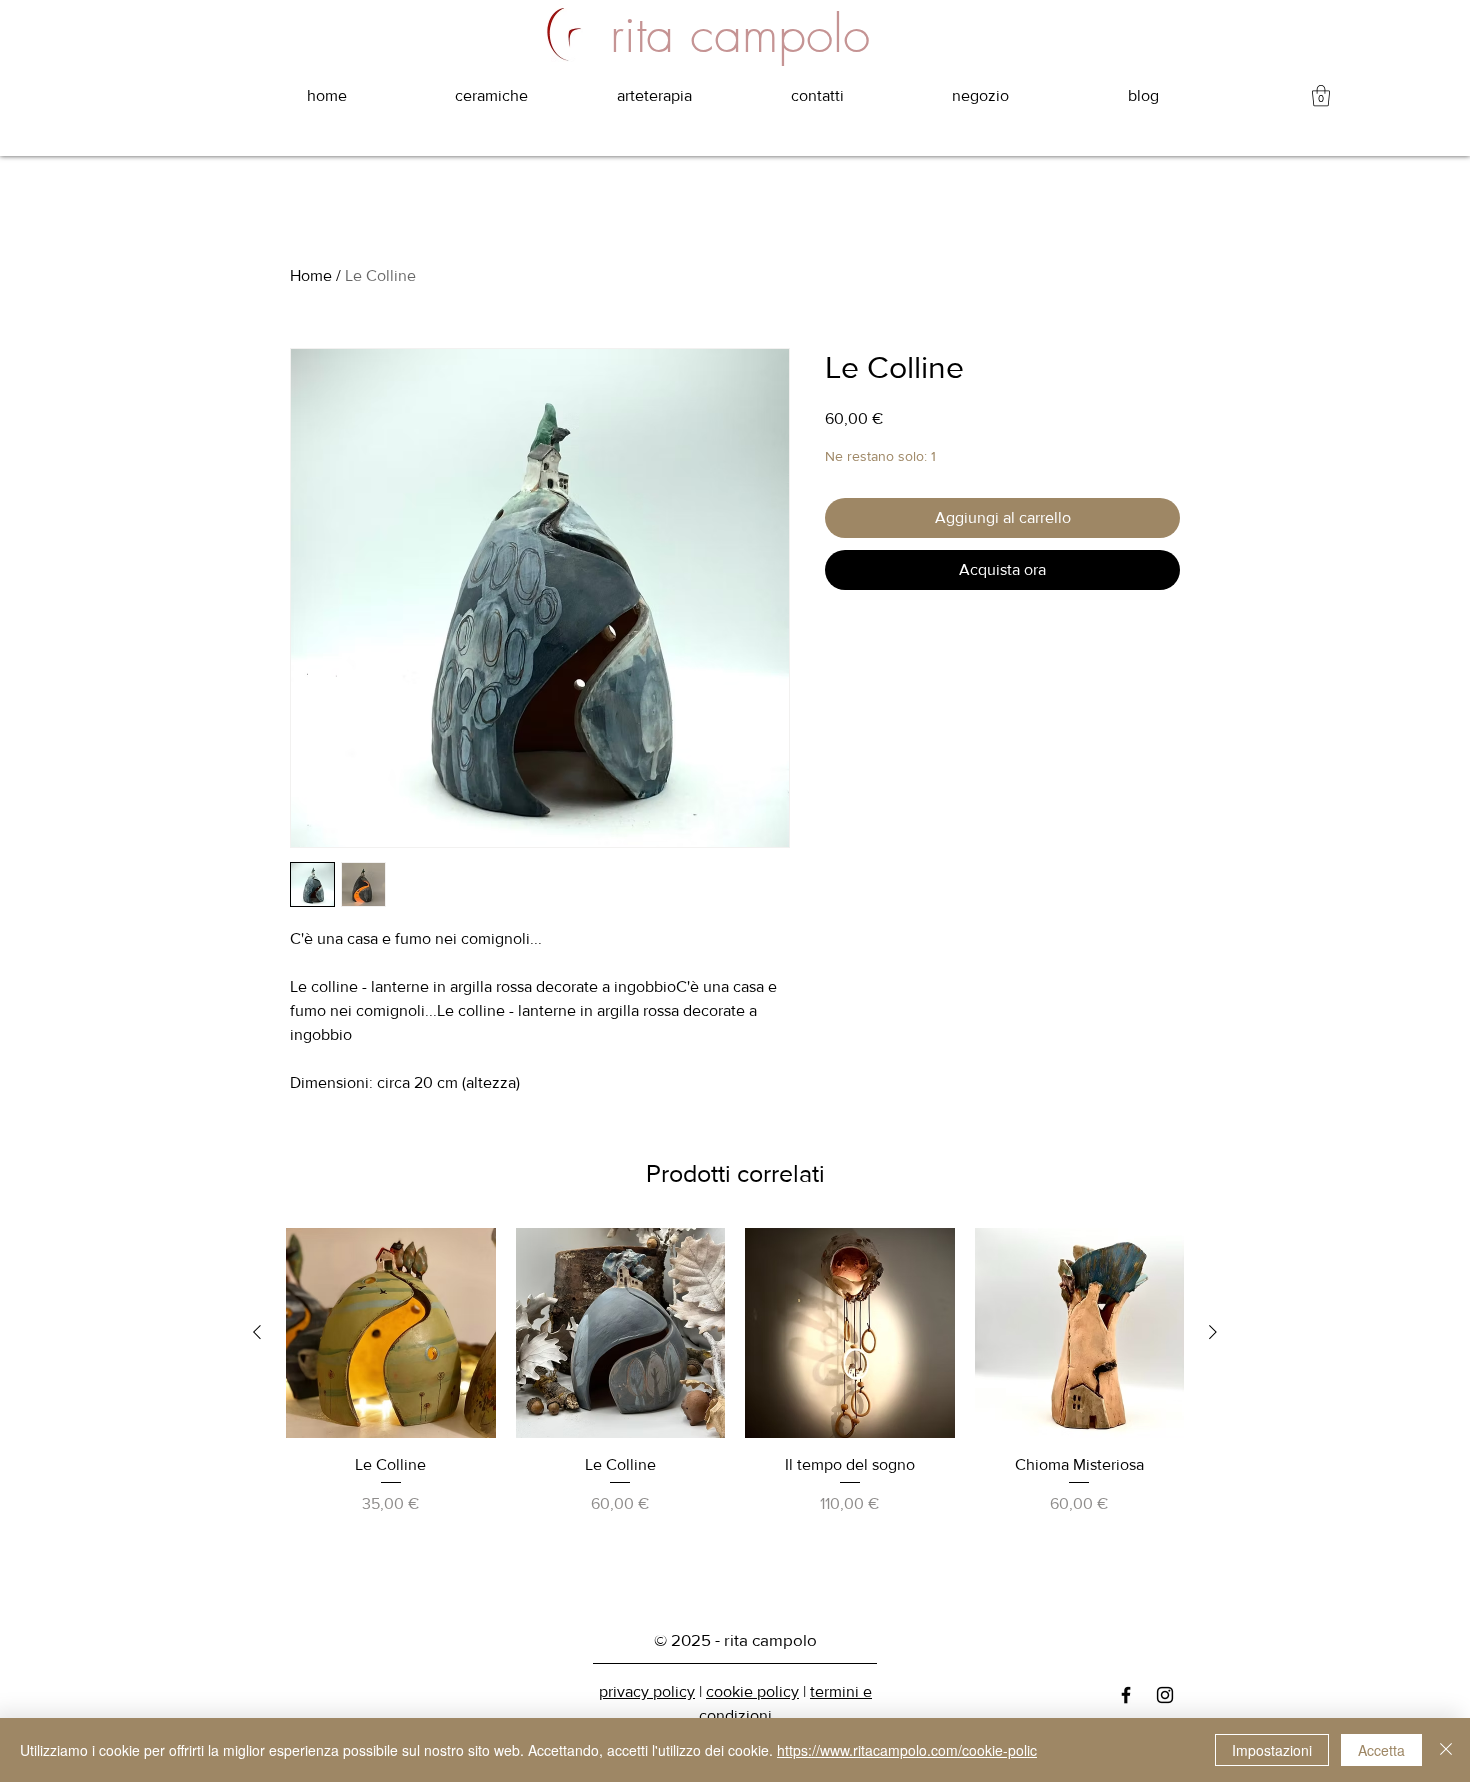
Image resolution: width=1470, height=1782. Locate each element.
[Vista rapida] (391, 1333)
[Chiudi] (1446, 1750)
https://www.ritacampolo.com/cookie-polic (907, 1750)
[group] (735, 1409)
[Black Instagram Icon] (1165, 1695)
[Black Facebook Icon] (1126, 1695)
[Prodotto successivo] (1213, 1332)
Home (311, 275)
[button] (1321, 95)
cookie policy (752, 1691)
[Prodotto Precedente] (257, 1332)
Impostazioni (1272, 1750)
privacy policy (647, 1691)
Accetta (1381, 1750)
